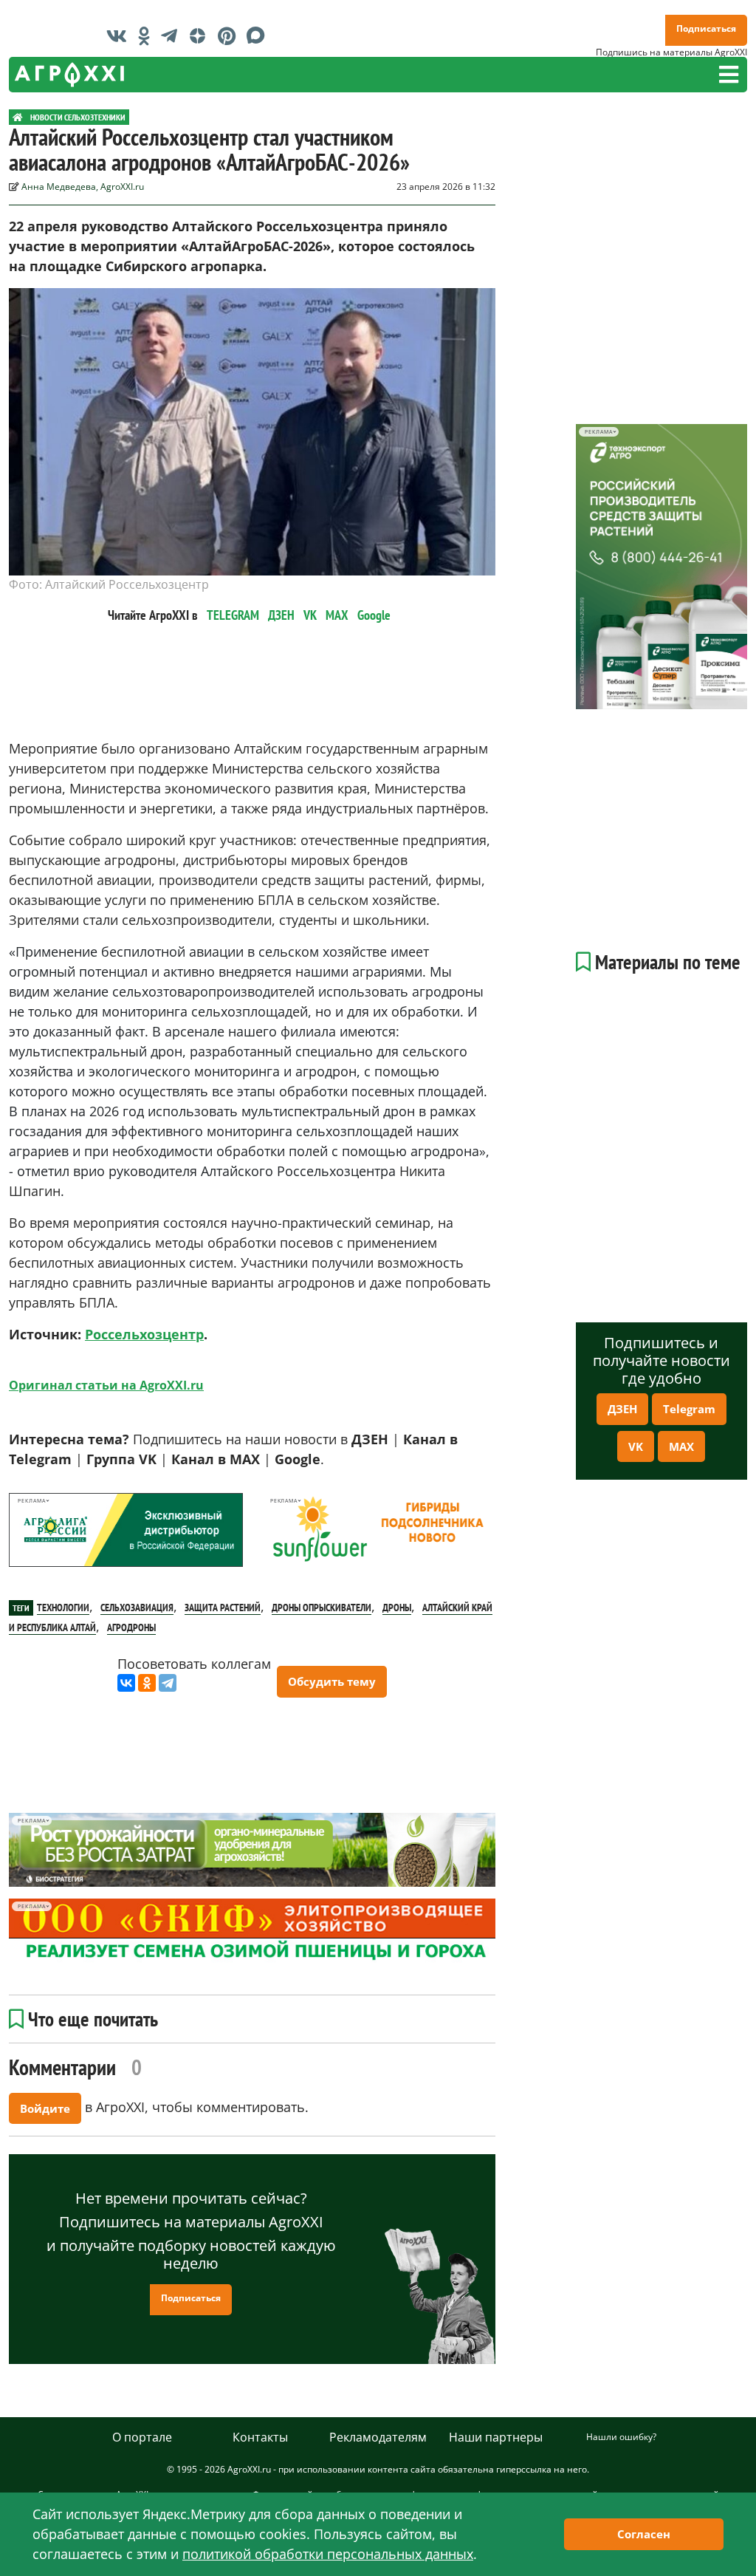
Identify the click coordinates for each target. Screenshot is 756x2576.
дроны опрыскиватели (322, 1608)
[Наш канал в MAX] (260, 35)
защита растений (223, 1608)
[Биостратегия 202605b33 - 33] (252, 1850)
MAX (337, 615)
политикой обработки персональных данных (328, 2554)
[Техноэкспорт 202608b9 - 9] (661, 567)
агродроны (131, 1627)
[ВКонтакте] (126, 1683)
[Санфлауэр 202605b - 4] (378, 1530)
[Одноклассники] (147, 1683)
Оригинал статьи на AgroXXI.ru (106, 1385)
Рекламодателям (378, 2437)
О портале (142, 2437)
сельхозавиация (137, 1608)
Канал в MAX (216, 1459)
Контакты (260, 2437)
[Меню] (729, 75)
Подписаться (706, 28)
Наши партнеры (496, 2437)
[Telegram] (168, 1683)
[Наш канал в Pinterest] (230, 35)
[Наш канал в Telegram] (173, 35)
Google (374, 615)
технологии (63, 1608)
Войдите (45, 2108)
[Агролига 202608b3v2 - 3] (126, 1530)
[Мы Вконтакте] (120, 35)
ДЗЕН (281, 615)
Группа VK (121, 1459)
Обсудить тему (332, 1681)
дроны (397, 1608)
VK (310, 615)
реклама (31, 1501)
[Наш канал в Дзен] (201, 35)
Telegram (689, 1409)
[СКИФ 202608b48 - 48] (252, 1932)
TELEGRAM (233, 615)
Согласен (644, 2534)
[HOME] (18, 117)
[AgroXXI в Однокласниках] (148, 35)
